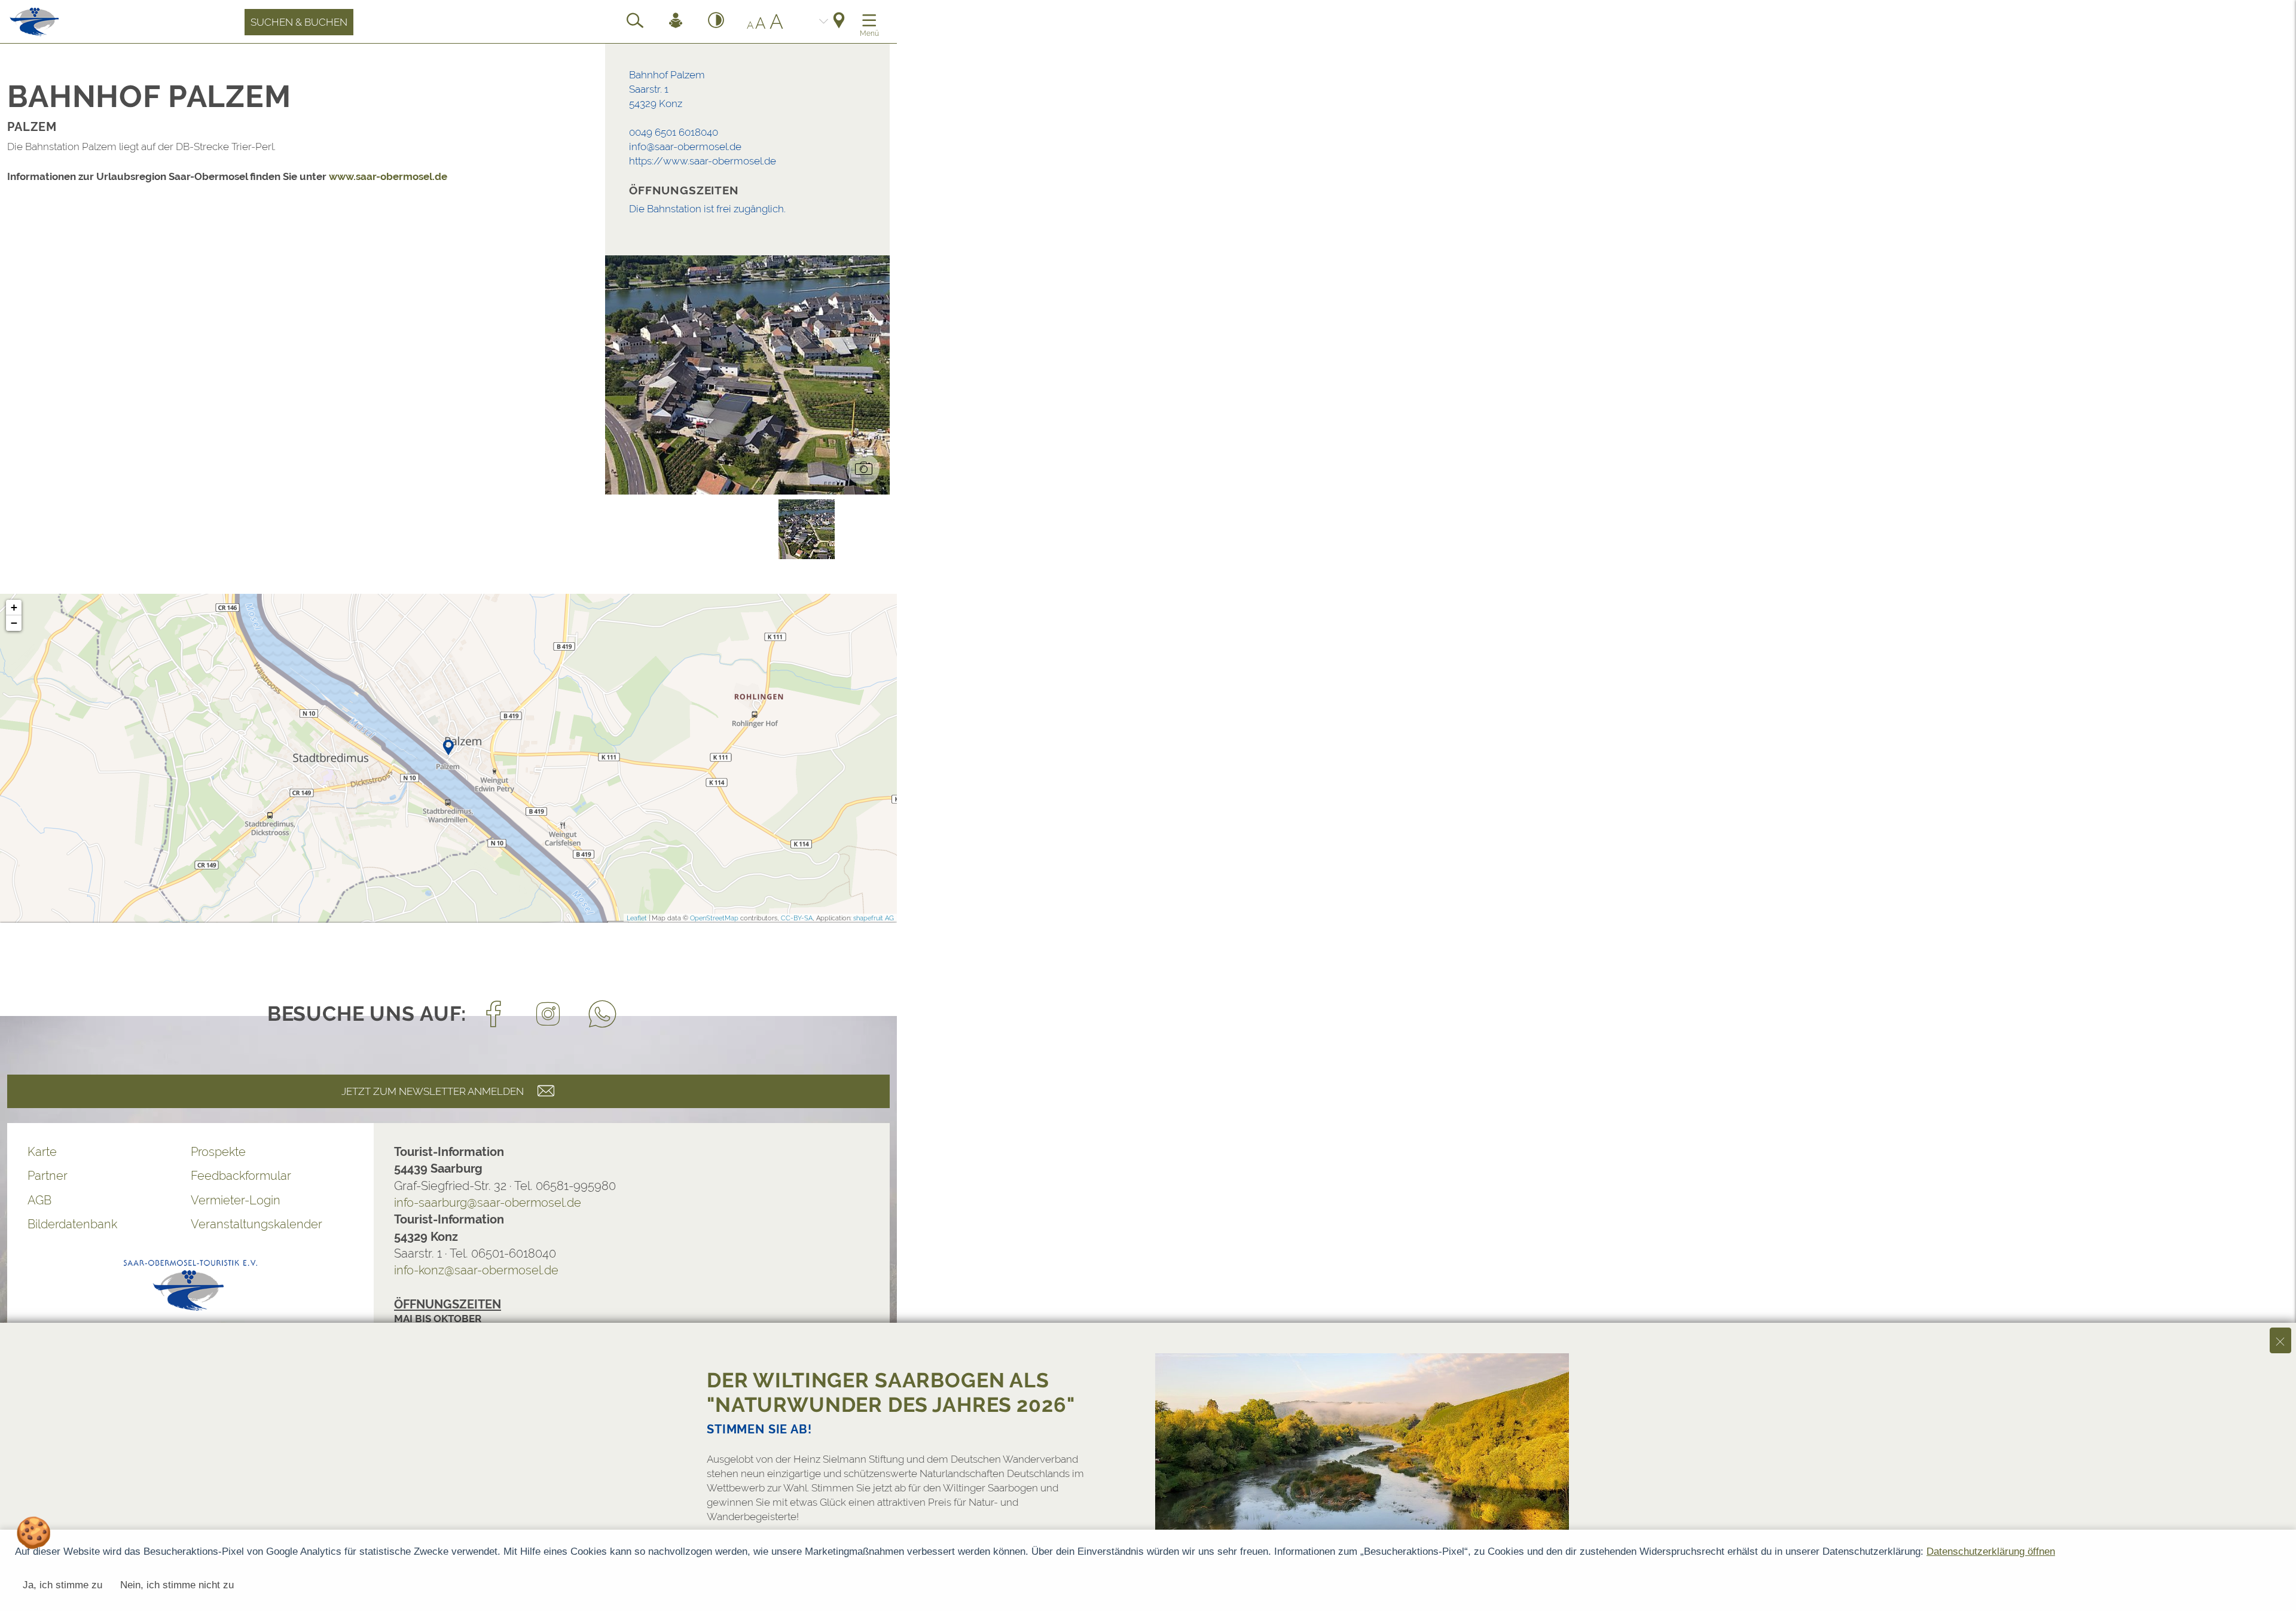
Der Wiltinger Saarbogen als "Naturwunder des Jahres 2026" (891, 1392)
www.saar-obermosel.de (388, 176)
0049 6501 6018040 (674, 132)
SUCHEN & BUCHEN (299, 22)
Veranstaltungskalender (257, 1224)
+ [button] (14, 607)
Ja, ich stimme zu (62, 1585)
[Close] (2280, 1340)
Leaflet (637, 918)
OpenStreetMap (714, 918)
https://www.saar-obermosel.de (703, 161)
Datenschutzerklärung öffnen (1991, 1551)
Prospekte (218, 1152)
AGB (39, 1200)
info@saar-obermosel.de (685, 147)
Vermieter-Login (236, 1200)
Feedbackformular (241, 1176)
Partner (48, 1176)
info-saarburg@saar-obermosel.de (488, 1203)
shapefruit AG (874, 918)
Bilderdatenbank (72, 1224)
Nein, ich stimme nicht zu (177, 1585)
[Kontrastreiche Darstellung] (716, 22)
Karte (42, 1152)
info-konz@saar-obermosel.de (476, 1270)
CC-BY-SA (797, 918)
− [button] (14, 623)
